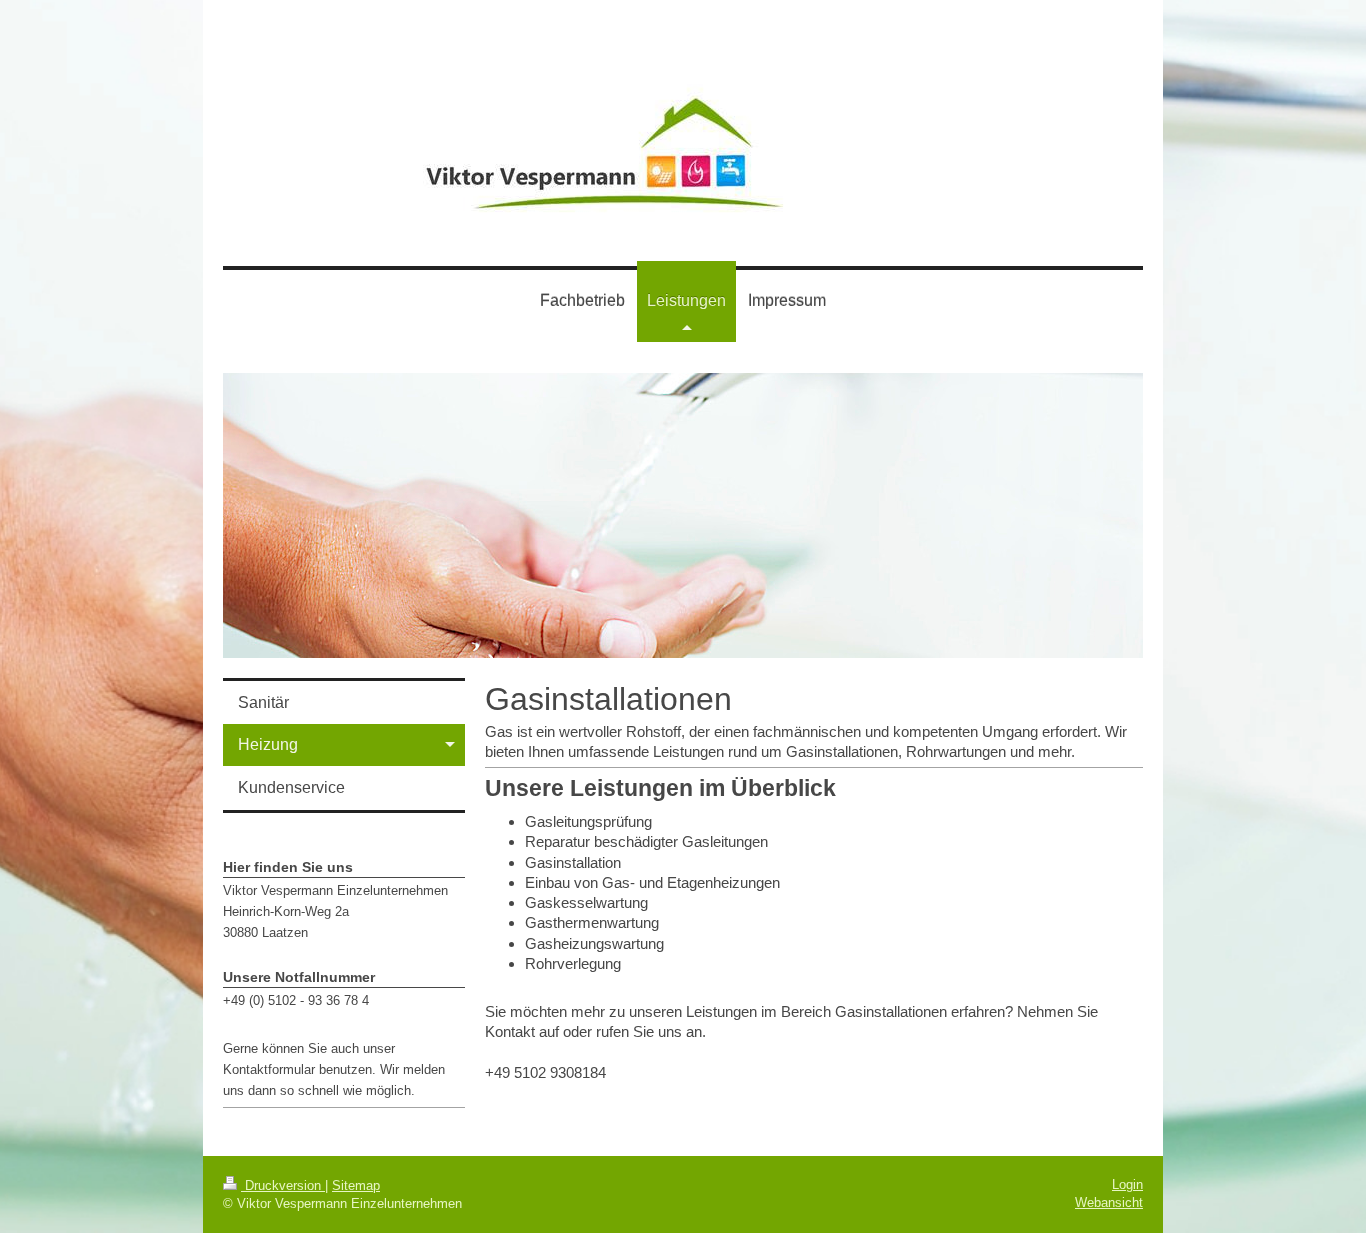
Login (1127, 1184)
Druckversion (283, 1185)
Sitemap (356, 1185)
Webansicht (1109, 1202)
